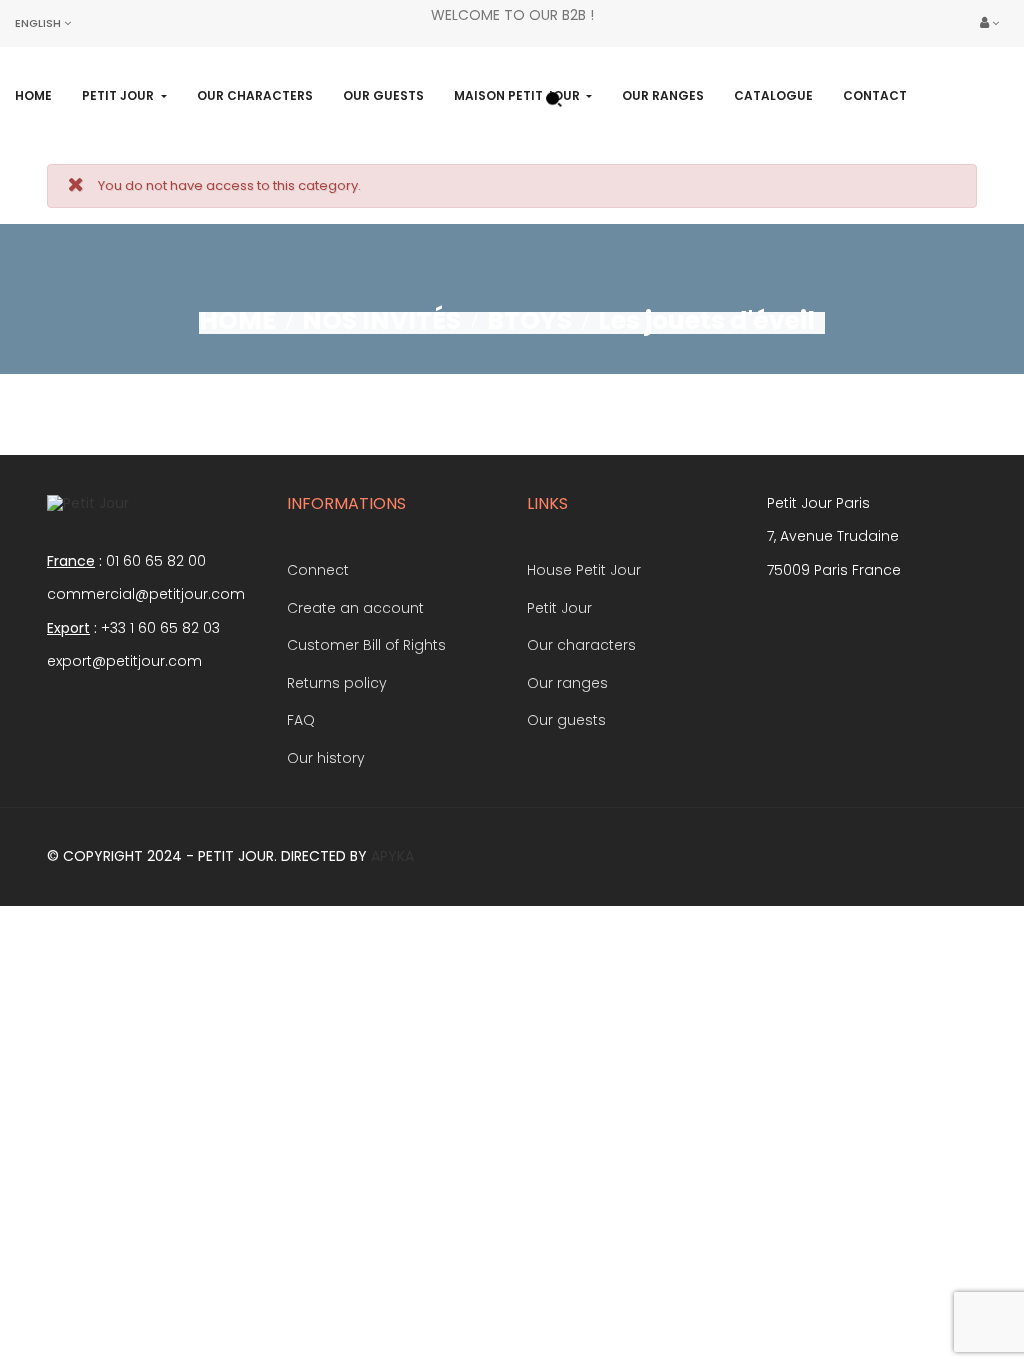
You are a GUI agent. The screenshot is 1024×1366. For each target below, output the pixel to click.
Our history (326, 758)
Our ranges (567, 683)
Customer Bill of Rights (366, 645)
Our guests (566, 720)
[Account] (989, 23)
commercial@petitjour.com (146, 594)
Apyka (392, 856)
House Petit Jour (584, 570)
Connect (318, 570)
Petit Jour (559, 608)
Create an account (355, 608)
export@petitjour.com (124, 661)
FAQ (301, 720)
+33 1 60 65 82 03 (160, 628)
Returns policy (337, 683)
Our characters (581, 645)
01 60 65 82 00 (156, 561)
